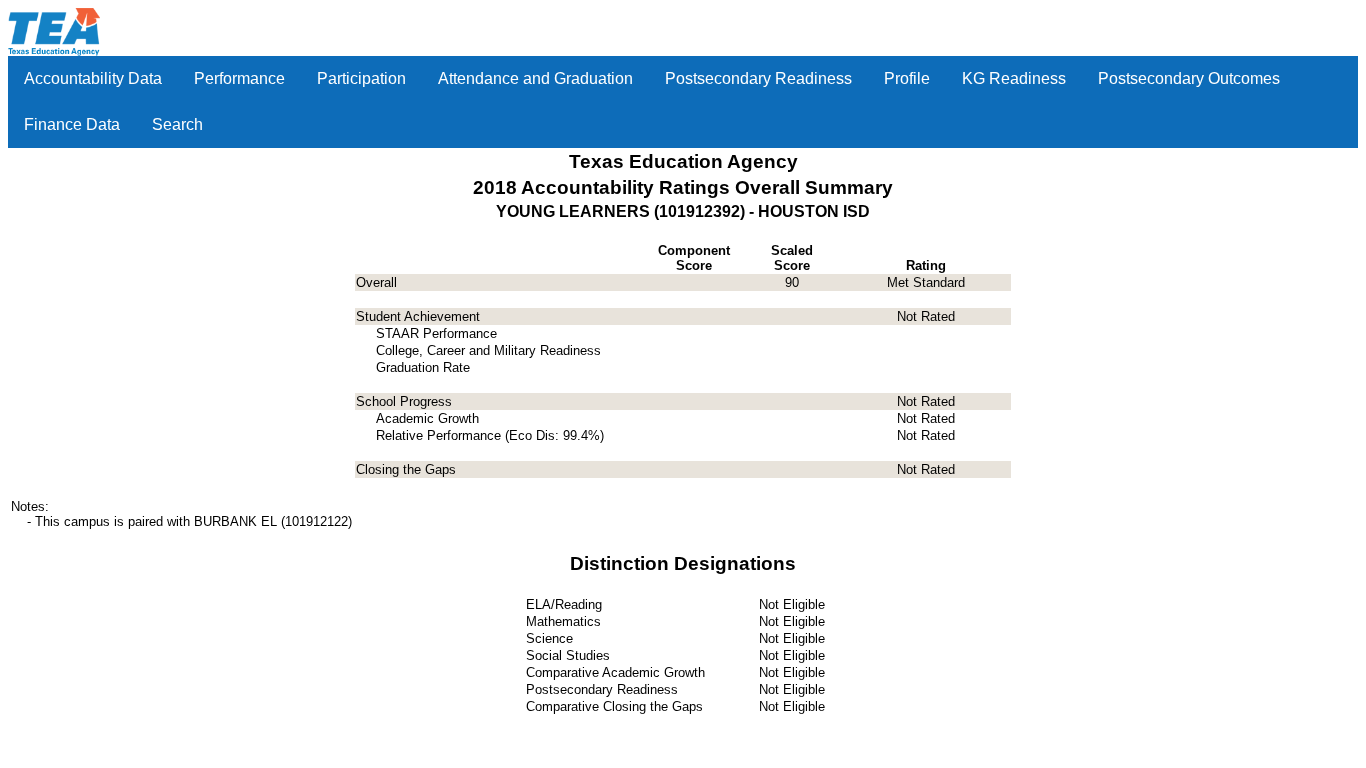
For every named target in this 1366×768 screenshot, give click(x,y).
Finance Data (72, 124)
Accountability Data (93, 78)
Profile (907, 78)
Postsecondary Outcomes (1189, 78)
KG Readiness (1014, 78)
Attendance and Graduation (535, 78)
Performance (239, 78)
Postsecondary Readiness (758, 78)
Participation (361, 78)
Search (177, 124)
